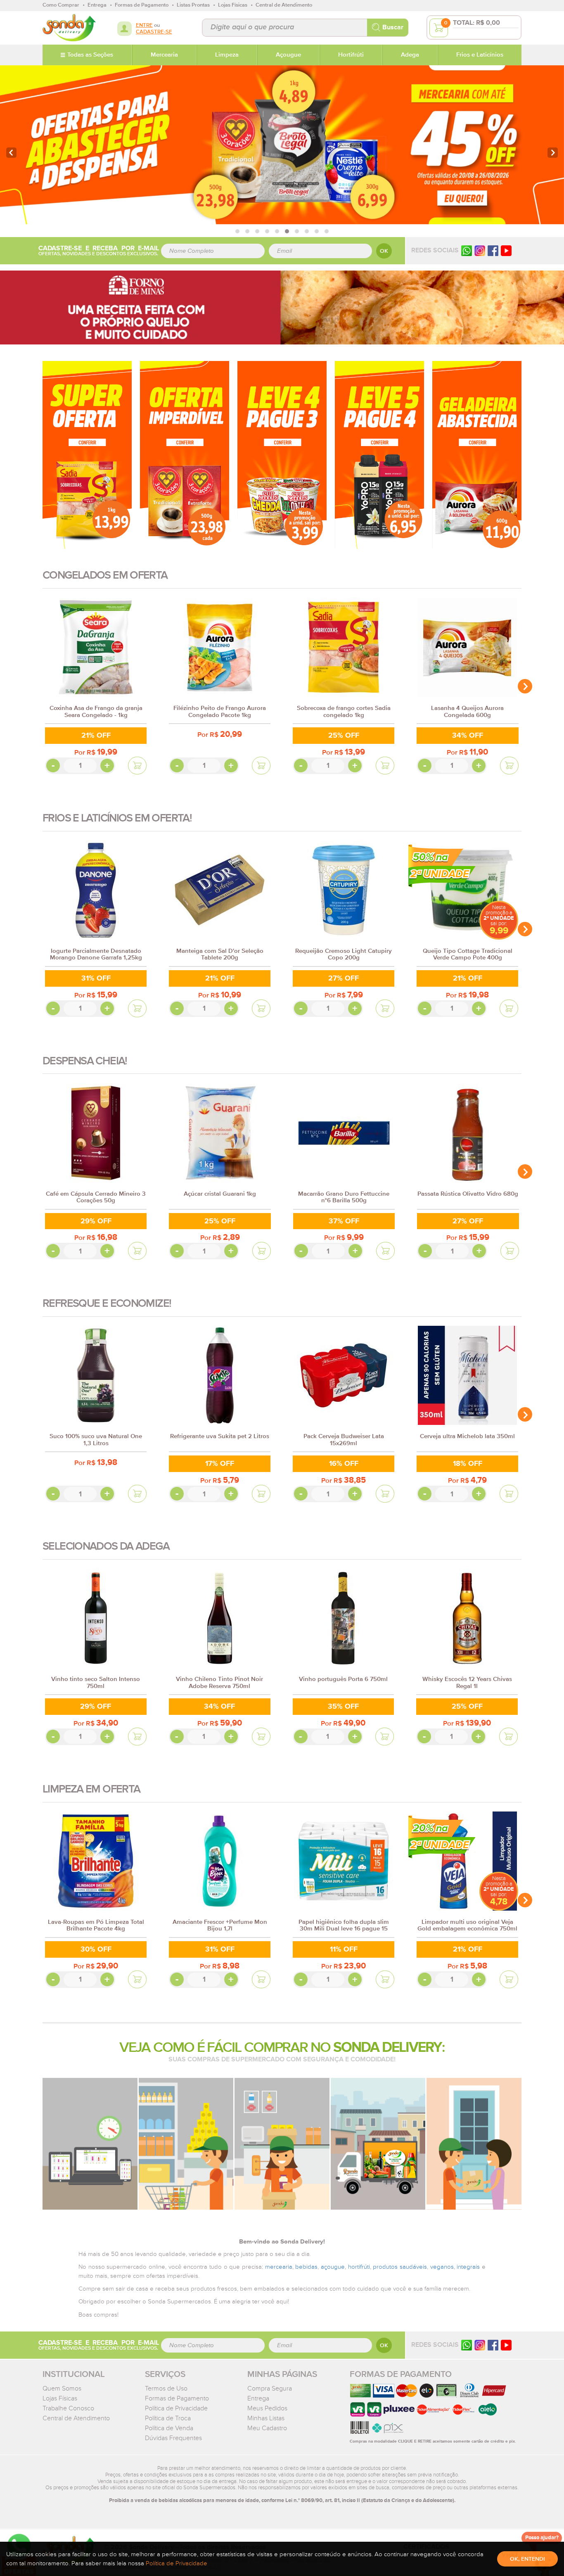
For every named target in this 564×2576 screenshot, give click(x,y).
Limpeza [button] (227, 55)
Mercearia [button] (164, 55)
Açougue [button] (288, 55)
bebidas (306, 2267)
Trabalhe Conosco (68, 2408)
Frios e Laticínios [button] (480, 55)
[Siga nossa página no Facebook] (493, 250)
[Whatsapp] (467, 250)
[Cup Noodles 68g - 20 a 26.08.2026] (282, 455)
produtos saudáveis (400, 2267)
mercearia (279, 2267)
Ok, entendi (527, 2559)
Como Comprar (61, 5)
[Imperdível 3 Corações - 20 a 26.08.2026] (185, 455)
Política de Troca (168, 2418)
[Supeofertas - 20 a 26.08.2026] (87, 455)
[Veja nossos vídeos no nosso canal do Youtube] (506, 2345)
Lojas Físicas (60, 2398)
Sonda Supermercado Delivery (69, 28)
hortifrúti (359, 2267)
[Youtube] (506, 250)
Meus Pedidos (267, 2408)
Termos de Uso (166, 2388)
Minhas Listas (266, 2418)
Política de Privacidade (176, 2408)
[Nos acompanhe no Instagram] (480, 2345)
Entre (144, 25)
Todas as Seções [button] (90, 55)
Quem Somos (62, 2388)
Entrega (258, 2398)
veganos (442, 2267)
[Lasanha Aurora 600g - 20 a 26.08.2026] (477, 455)
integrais (468, 2267)
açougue (333, 2267)
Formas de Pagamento (177, 2398)
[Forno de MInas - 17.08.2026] (282, 307)
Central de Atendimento (76, 2418)
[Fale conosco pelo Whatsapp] (467, 2345)
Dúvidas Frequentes (173, 2438)
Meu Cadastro (267, 2428)
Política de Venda (169, 2428)
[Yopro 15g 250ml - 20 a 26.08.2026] (379, 455)
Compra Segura (270, 2388)
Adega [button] (410, 55)
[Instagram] (480, 250)
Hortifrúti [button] (351, 55)
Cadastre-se (154, 32)
